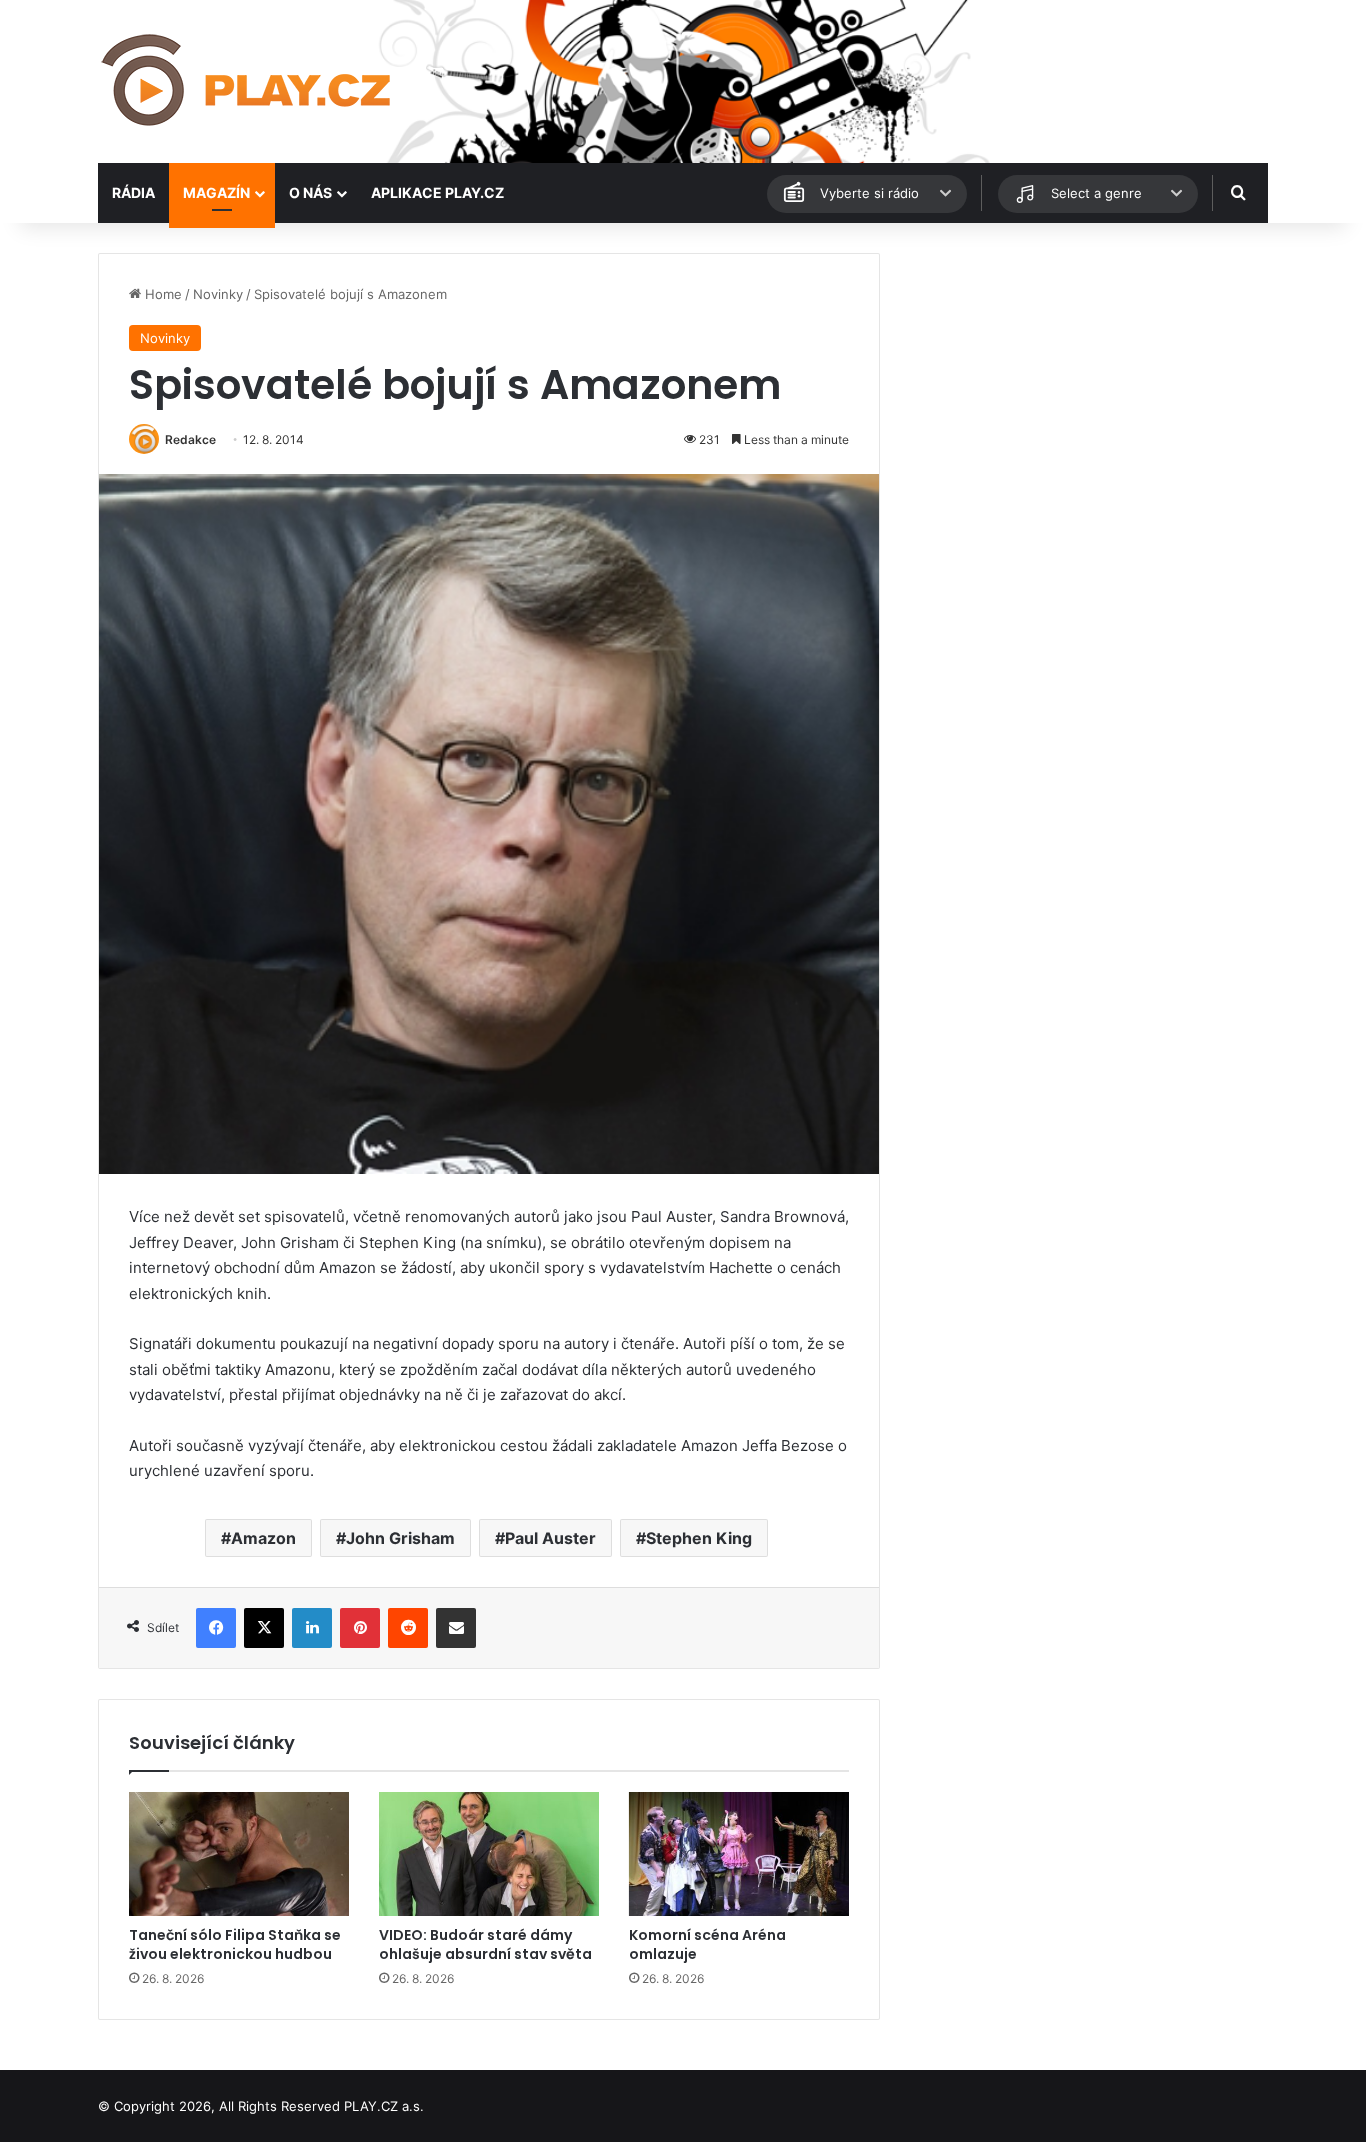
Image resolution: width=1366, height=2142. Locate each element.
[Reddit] (408, 1628)
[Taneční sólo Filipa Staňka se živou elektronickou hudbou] (239, 1854)
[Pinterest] (360, 1628)
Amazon (263, 1538)
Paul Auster (550, 1538)
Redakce (190, 439)
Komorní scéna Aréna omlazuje (707, 1944)
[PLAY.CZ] (248, 81)
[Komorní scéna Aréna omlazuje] (739, 1854)
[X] (264, 1628)
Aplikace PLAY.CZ (437, 192)
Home (161, 294)
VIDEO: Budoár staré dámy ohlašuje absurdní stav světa (485, 1944)
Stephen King (699, 1538)
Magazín (216, 192)
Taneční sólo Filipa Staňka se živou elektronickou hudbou (235, 1944)
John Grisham (400, 1538)
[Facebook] (216, 1628)
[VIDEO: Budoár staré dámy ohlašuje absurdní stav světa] (489, 1854)
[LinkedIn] (312, 1628)
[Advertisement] (1083, 393)
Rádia (133, 192)
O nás (310, 192)
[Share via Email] (456, 1628)
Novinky (218, 294)
